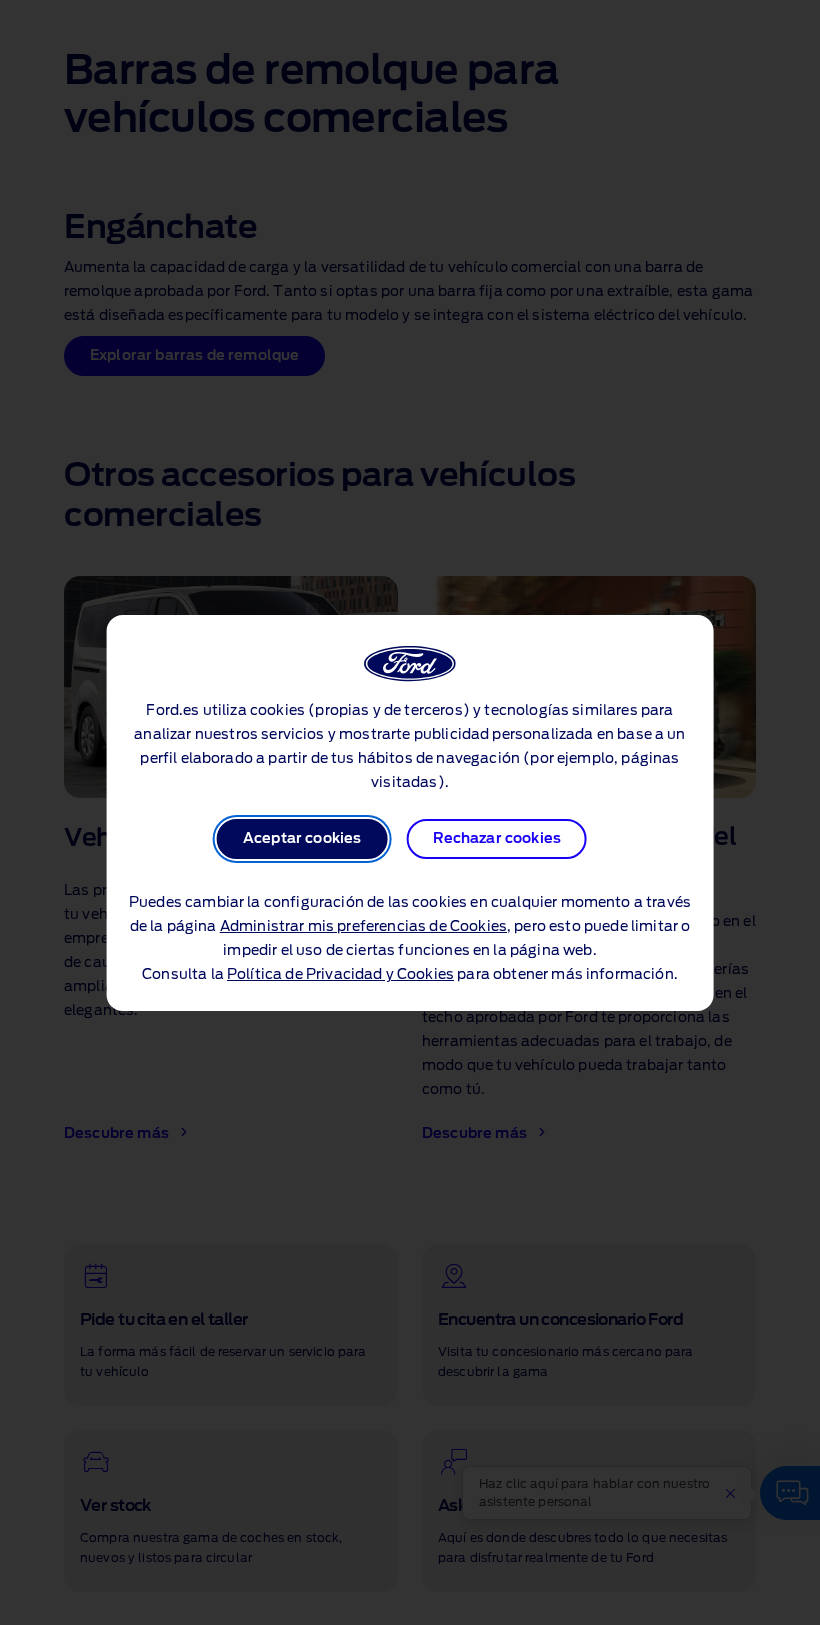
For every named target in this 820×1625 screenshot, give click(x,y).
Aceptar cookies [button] (302, 839)
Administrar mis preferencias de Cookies (363, 927)
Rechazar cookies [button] (497, 839)
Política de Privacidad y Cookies (340, 975)
